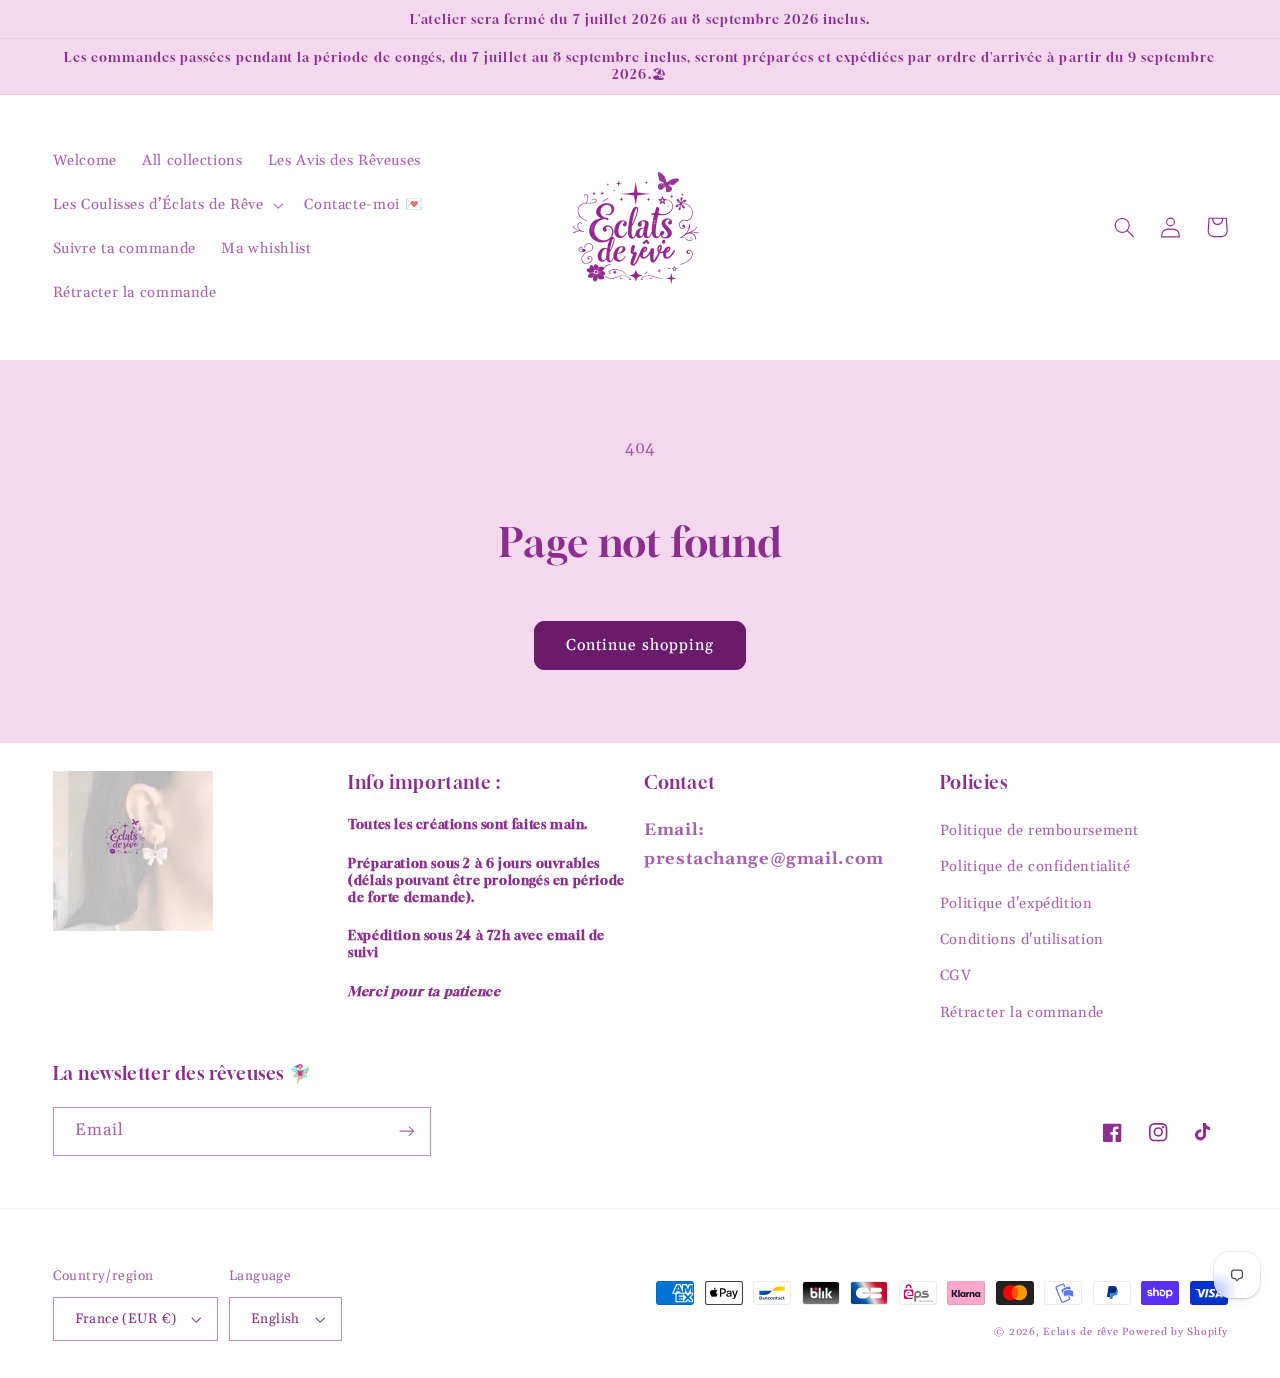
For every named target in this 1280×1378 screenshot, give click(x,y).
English (275, 1319)
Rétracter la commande (1022, 1012)
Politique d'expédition (1016, 903)
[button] (166, 205)
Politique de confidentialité (1035, 866)
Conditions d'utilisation (1022, 939)
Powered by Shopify (1174, 1332)
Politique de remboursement (1039, 830)
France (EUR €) (126, 1319)
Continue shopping (640, 645)
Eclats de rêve (1082, 1332)
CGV (956, 975)
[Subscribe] (406, 1131)
